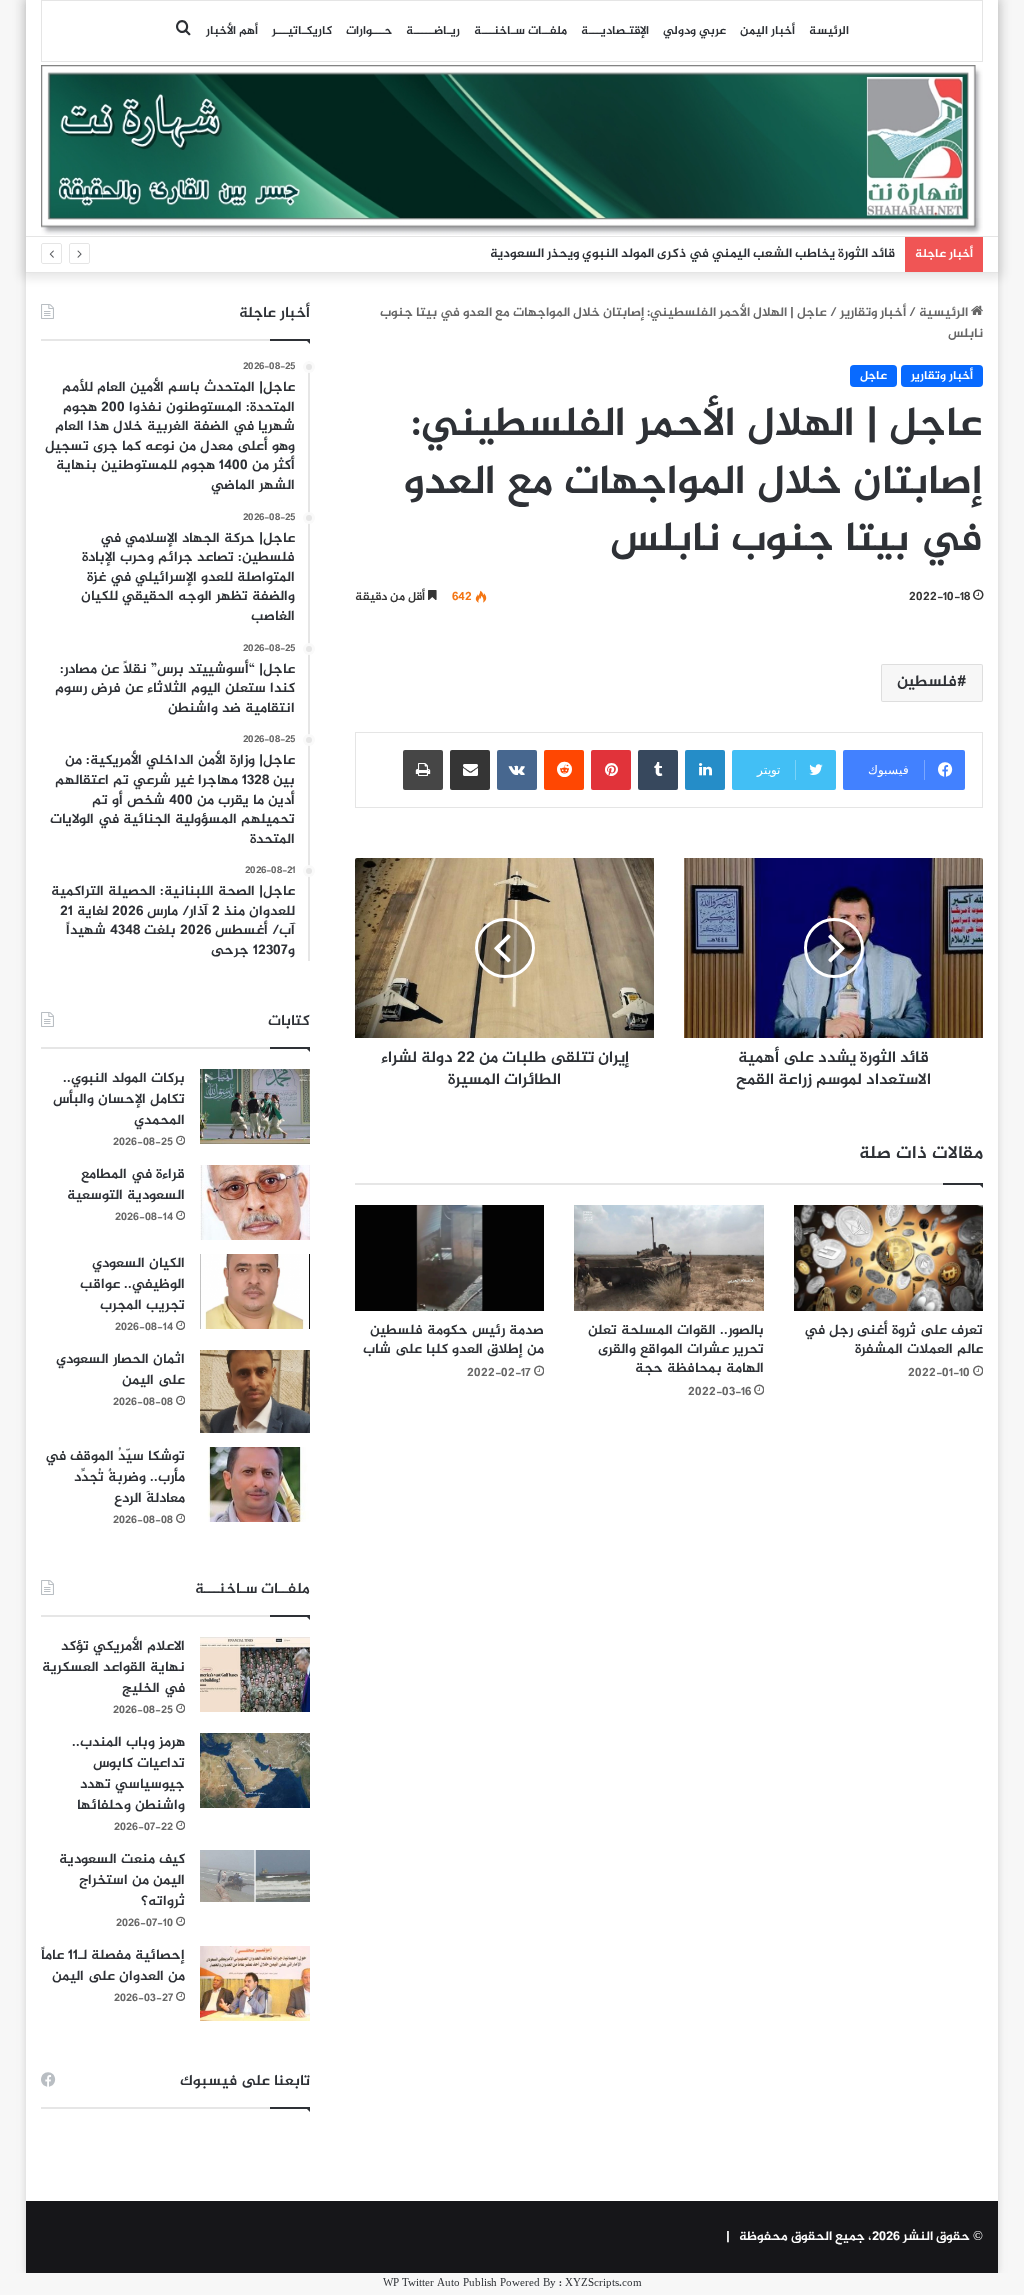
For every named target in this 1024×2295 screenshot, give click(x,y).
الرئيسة (829, 31)
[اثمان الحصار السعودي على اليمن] (255, 1392)
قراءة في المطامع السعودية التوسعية (126, 1185)
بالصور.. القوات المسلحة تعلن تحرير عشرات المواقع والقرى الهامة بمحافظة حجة (676, 1349)
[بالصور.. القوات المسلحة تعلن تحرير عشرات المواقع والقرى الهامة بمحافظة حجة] (669, 1258)
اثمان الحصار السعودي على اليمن (120, 1370)
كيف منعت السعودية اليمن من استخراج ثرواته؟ (122, 1880)
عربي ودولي (694, 31)
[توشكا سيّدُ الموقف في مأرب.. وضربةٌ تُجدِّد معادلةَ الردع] (255, 1484)
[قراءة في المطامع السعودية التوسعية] (255, 1202)
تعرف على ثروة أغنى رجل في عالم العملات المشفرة (893, 1340)
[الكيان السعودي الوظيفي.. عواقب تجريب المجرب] (255, 1291)
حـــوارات (369, 31)
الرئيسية (945, 313)
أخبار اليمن (767, 31)
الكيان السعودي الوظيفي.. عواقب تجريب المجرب (132, 1284)
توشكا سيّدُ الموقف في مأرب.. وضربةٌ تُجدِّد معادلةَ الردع (115, 1477)
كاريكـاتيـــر (302, 31)
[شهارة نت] (512, 150)
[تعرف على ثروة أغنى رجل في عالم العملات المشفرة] (889, 1258)
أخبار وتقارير (873, 313)
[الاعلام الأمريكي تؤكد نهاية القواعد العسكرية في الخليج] (255, 1674)
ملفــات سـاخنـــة (520, 31)
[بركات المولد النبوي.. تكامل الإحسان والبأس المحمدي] (255, 1106)
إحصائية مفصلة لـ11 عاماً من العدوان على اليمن (113, 1966)
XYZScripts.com (603, 2283)
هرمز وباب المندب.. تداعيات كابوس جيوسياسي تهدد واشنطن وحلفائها (128, 1774)
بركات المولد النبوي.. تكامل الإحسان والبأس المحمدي (119, 1099)
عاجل (873, 376)
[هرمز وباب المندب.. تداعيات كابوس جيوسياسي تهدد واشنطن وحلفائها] (255, 1770)
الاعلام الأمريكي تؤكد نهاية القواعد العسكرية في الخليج (113, 1667)
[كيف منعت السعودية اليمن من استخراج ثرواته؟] (255, 1875)
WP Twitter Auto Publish (440, 2283)
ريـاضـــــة (433, 31)
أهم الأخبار (232, 31)
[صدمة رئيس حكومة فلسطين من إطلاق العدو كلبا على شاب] (450, 1258)
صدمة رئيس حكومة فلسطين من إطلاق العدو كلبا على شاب (453, 1340)
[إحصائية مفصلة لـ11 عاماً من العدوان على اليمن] (255, 1983)
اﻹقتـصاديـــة (615, 31)
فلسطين (927, 682)
